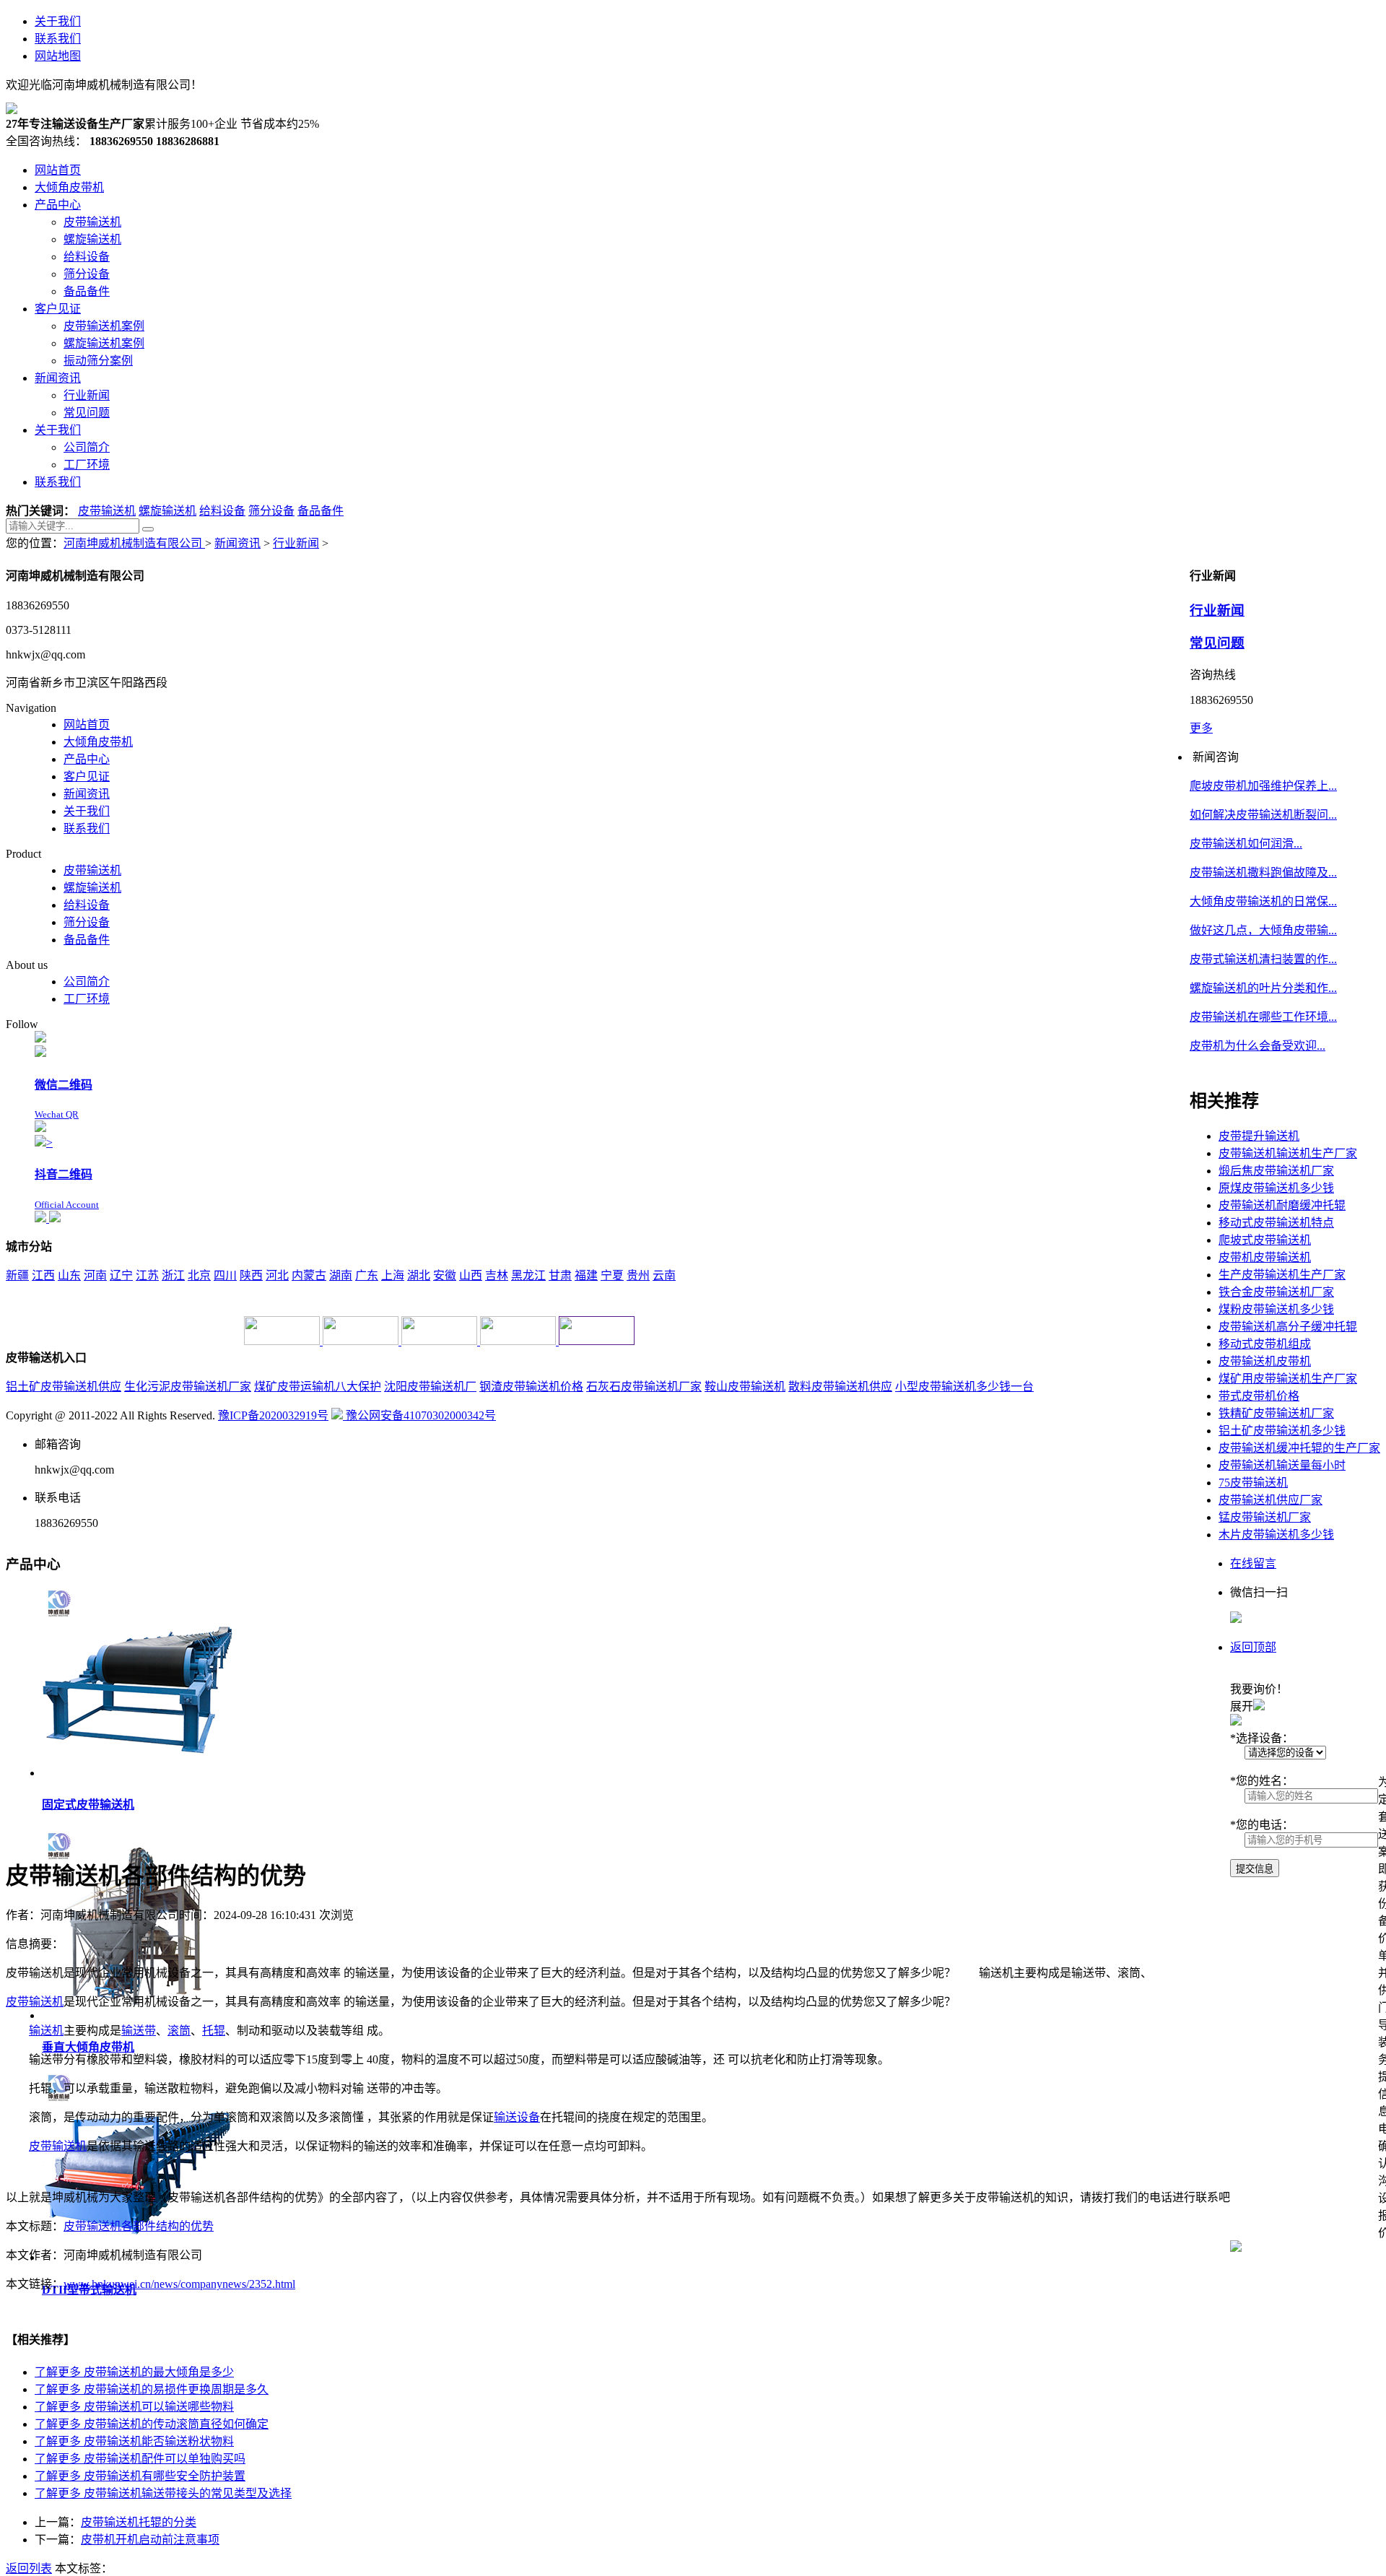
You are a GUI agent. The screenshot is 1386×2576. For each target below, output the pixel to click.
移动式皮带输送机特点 (1276, 1223)
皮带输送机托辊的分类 (139, 2522)
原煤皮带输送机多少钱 (1276, 1188)
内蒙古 (309, 1275)
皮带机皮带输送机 (1265, 1257)
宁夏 (612, 1275)
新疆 (17, 1275)
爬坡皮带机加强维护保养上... (1263, 786)
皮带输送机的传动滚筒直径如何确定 (152, 2424)
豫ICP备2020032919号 (273, 1415)
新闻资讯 (237, 543)
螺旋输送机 (167, 511)
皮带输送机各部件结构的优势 (139, 2226)
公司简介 (87, 982)
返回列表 (29, 2568)
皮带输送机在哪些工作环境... (1263, 1017)
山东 (69, 1275)
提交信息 (1255, 1869)
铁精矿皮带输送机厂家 (1276, 1413)
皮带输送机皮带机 (1265, 1361)
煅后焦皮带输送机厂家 (1276, 1171)
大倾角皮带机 (98, 742)
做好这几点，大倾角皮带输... (1263, 930)
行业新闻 (296, 543)
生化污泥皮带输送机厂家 (188, 1387)
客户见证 (87, 776)
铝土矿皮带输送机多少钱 (1282, 1431)
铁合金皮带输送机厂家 (1276, 1292)
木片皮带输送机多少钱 (1276, 1535)
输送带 (139, 2031)
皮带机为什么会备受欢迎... (1258, 1046)
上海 (393, 1275)
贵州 (638, 1275)
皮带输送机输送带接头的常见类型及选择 (163, 2493)
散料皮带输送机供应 (840, 1387)
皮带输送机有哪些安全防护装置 (140, 2476)
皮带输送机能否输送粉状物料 (134, 2441)
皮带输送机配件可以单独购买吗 (140, 2459)
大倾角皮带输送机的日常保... (1263, 901)
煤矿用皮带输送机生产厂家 (1288, 1379)
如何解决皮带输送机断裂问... (1263, 815)
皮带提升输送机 (1259, 1136)
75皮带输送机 (1253, 1483)
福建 (586, 1275)
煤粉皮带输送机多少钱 (1276, 1309)
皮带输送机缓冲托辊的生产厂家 (1299, 1448)
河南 (95, 1275)
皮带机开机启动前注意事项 (150, 2540)
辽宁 (121, 1275)
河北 (277, 1275)
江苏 (147, 1275)
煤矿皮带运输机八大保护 (318, 1387)
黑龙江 (528, 1275)
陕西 (251, 1275)
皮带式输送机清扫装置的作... (1263, 959)
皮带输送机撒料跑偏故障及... (1263, 873)
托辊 (214, 2031)
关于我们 (58, 21)
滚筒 (179, 2031)
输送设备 (517, 2117)
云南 (664, 1275)
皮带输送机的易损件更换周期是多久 (152, 2389)
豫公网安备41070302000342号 (419, 1415)
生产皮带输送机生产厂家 (1282, 1275)
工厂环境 (87, 999)
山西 (471, 1275)
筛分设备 (271, 511)
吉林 (497, 1275)
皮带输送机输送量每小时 (1282, 1465)
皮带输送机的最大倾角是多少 (134, 2372)
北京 (199, 1275)
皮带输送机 (107, 511)
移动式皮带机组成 (1265, 1344)
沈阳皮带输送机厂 (430, 1387)
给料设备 (222, 511)
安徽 (445, 1275)
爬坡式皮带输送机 (1265, 1240)
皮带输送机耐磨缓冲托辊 (1282, 1205)
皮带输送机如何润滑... (1246, 844)
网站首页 (87, 724)
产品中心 (87, 759)
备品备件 (321, 511)
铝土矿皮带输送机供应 (64, 1387)
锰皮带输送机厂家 (1265, 1517)
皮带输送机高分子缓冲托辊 (1288, 1327)
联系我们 (58, 39)
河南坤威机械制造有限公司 (134, 543)
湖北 (419, 1275)
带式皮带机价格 (1259, 1396)
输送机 (46, 2031)
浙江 (173, 1275)
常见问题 (1217, 643)
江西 (43, 1275)
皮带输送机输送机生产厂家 (1288, 1153)
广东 (367, 1275)
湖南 (341, 1275)
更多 (1201, 728)
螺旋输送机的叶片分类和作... (1263, 988)
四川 (225, 1275)
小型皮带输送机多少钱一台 (964, 1387)
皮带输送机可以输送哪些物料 (134, 2407)
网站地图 (58, 56)
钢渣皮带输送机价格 (531, 1387)
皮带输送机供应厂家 (1270, 1500)
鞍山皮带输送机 (745, 1387)
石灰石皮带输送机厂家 (644, 1387)
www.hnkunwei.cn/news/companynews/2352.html (179, 2284)
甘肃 (560, 1275)
